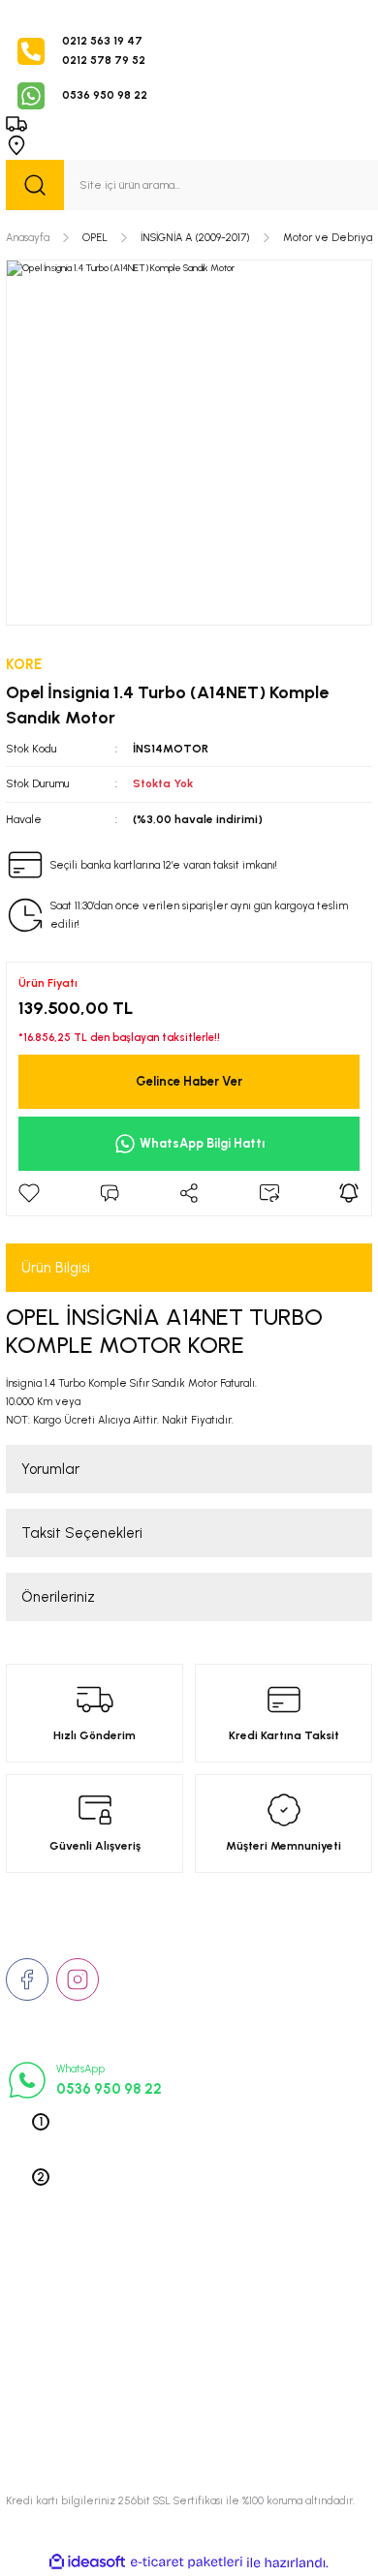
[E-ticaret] (187, 2563)
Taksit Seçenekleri (82, 1533)
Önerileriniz (58, 1597)
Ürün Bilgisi (56, 1268)
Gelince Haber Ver (189, 1081)
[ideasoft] (87, 2562)
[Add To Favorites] (29, 1193)
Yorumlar (50, 1469)
